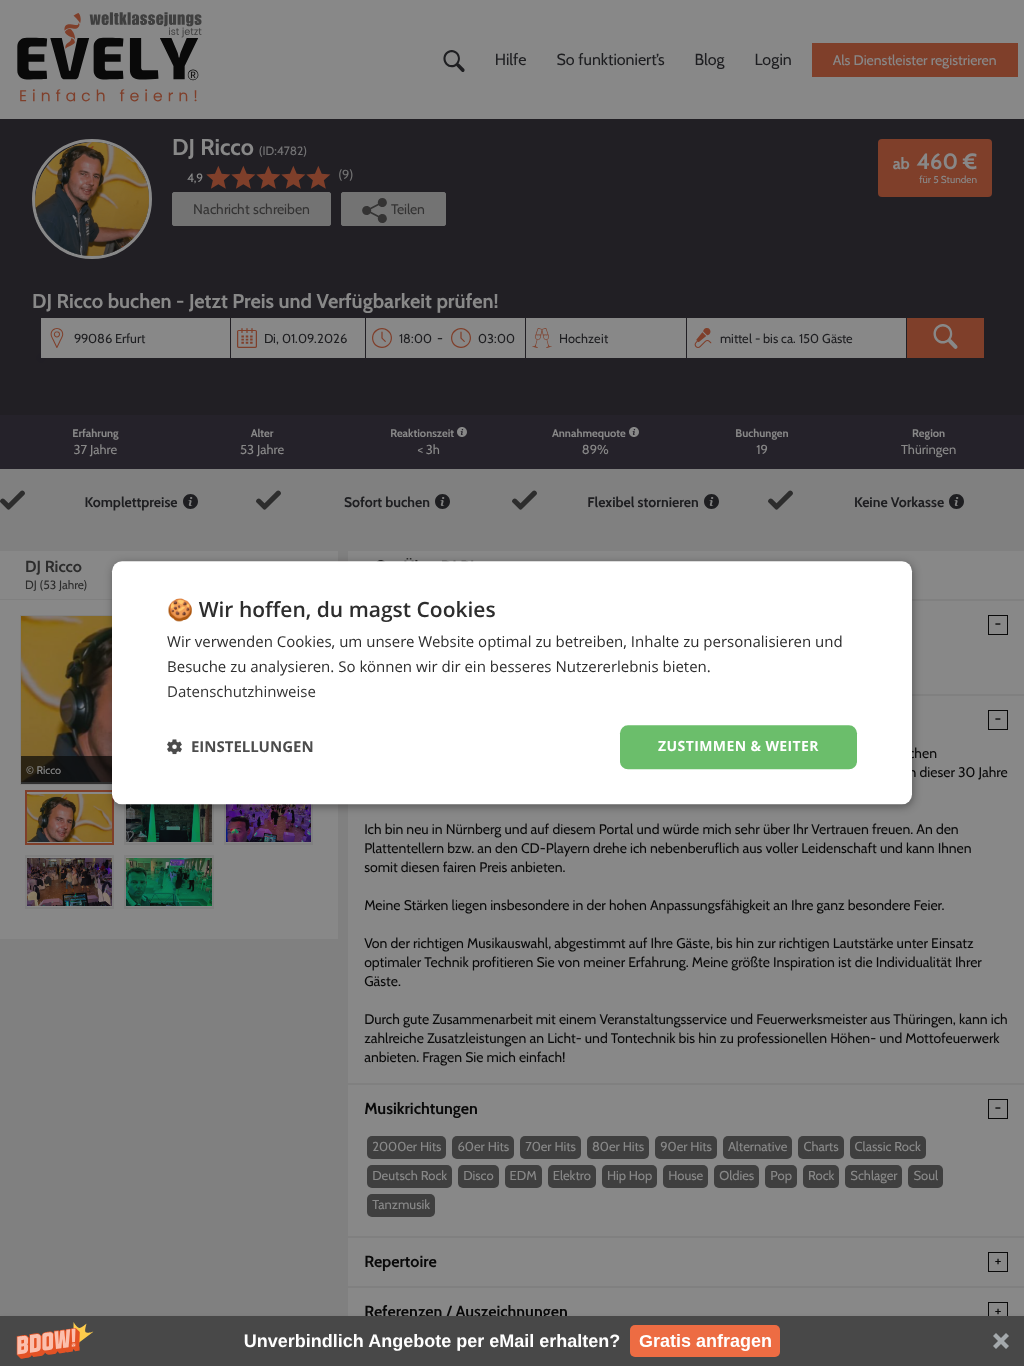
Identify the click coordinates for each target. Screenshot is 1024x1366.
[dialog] (512, 682)
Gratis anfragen (705, 1341)
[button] (512, 1341)
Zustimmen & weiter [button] (738, 746)
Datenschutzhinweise (241, 692)
